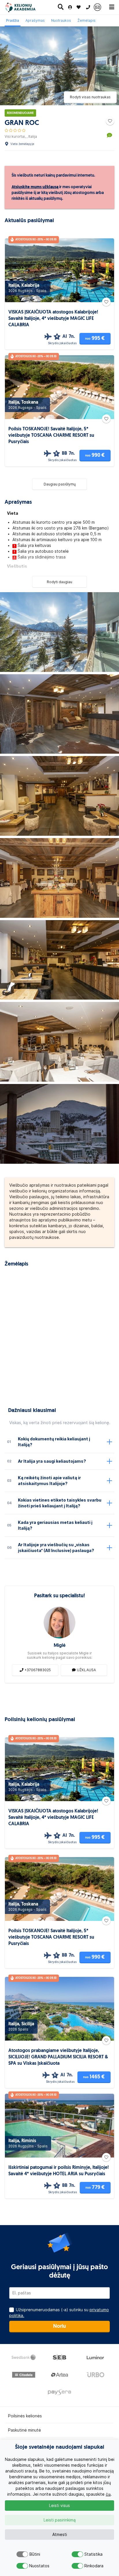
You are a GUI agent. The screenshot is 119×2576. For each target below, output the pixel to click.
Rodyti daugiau (59, 582)
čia (108, 2494)
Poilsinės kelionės (25, 2416)
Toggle (22, 2554)
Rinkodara (90, 2566)
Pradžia (13, 20)
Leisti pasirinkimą (60, 2520)
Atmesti (60, 2535)
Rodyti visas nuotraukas (90, 97)
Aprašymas (35, 20)
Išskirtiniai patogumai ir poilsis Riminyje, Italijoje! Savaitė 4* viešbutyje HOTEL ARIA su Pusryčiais (59, 2171)
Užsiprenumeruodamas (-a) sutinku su (59, 2313)
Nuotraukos (61, 20)
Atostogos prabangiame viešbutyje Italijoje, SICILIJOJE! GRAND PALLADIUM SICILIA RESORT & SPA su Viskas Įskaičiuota (58, 2057)
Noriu (59, 2327)
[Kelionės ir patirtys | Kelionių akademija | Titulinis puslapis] (25, 7)
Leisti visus (59, 2506)
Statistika (90, 2554)
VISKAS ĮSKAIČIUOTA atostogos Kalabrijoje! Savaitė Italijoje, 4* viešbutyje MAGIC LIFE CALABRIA (53, 319)
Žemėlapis (87, 20)
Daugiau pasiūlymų (60, 484)
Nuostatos (35, 2566)
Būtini (35, 2554)
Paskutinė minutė (25, 2430)
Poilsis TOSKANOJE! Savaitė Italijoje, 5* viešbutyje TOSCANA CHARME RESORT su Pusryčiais (51, 436)
